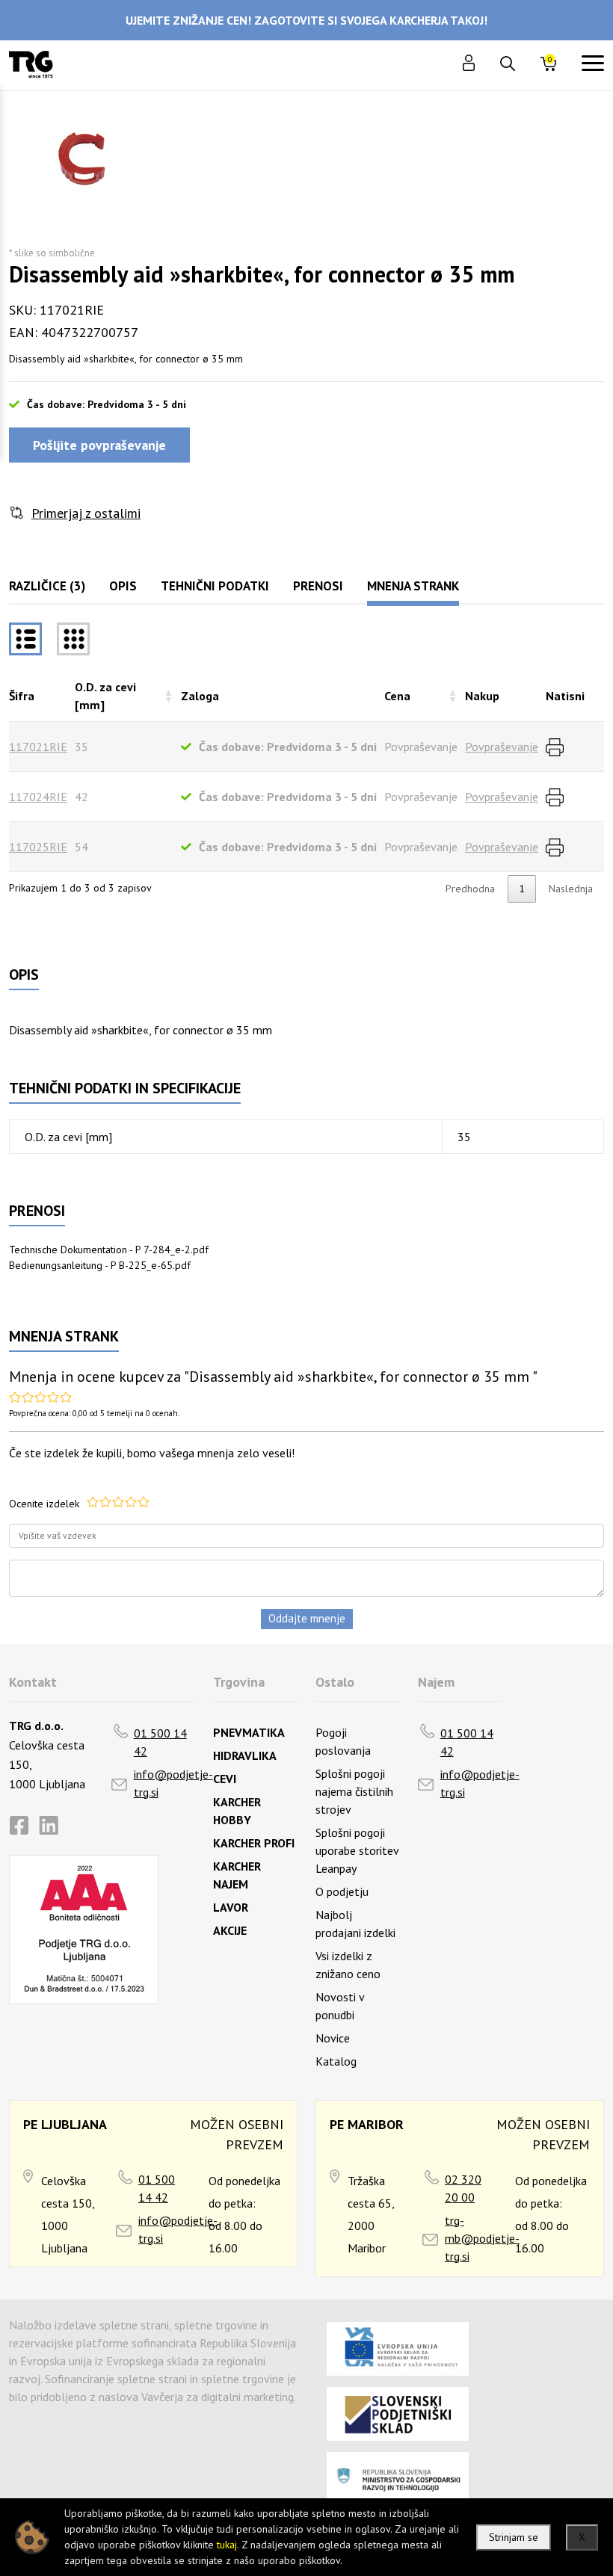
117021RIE (38, 747)
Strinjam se (514, 2537)
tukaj (227, 2545)
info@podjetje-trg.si (173, 1783)
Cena (397, 696)
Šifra (22, 696)
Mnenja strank (413, 586)
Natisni (565, 696)
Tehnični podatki (215, 586)
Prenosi (318, 586)
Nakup (482, 696)
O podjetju (342, 1891)
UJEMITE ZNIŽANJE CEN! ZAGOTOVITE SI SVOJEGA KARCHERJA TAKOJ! (306, 20)
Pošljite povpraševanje (99, 445)
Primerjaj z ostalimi (86, 513)
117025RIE (38, 847)
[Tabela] (25, 639)
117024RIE (38, 797)
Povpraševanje (502, 747)
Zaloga (200, 696)
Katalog (336, 2061)
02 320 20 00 (463, 2188)
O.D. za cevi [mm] (105, 696)
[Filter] (73, 639)
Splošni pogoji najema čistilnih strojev (354, 1791)
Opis (123, 586)
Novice (333, 2038)
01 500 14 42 (160, 1742)
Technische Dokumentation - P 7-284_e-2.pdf (109, 1250)
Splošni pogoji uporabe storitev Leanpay (357, 1850)
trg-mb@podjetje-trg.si (482, 2238)
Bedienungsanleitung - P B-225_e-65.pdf (100, 1265)
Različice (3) (47, 586)
